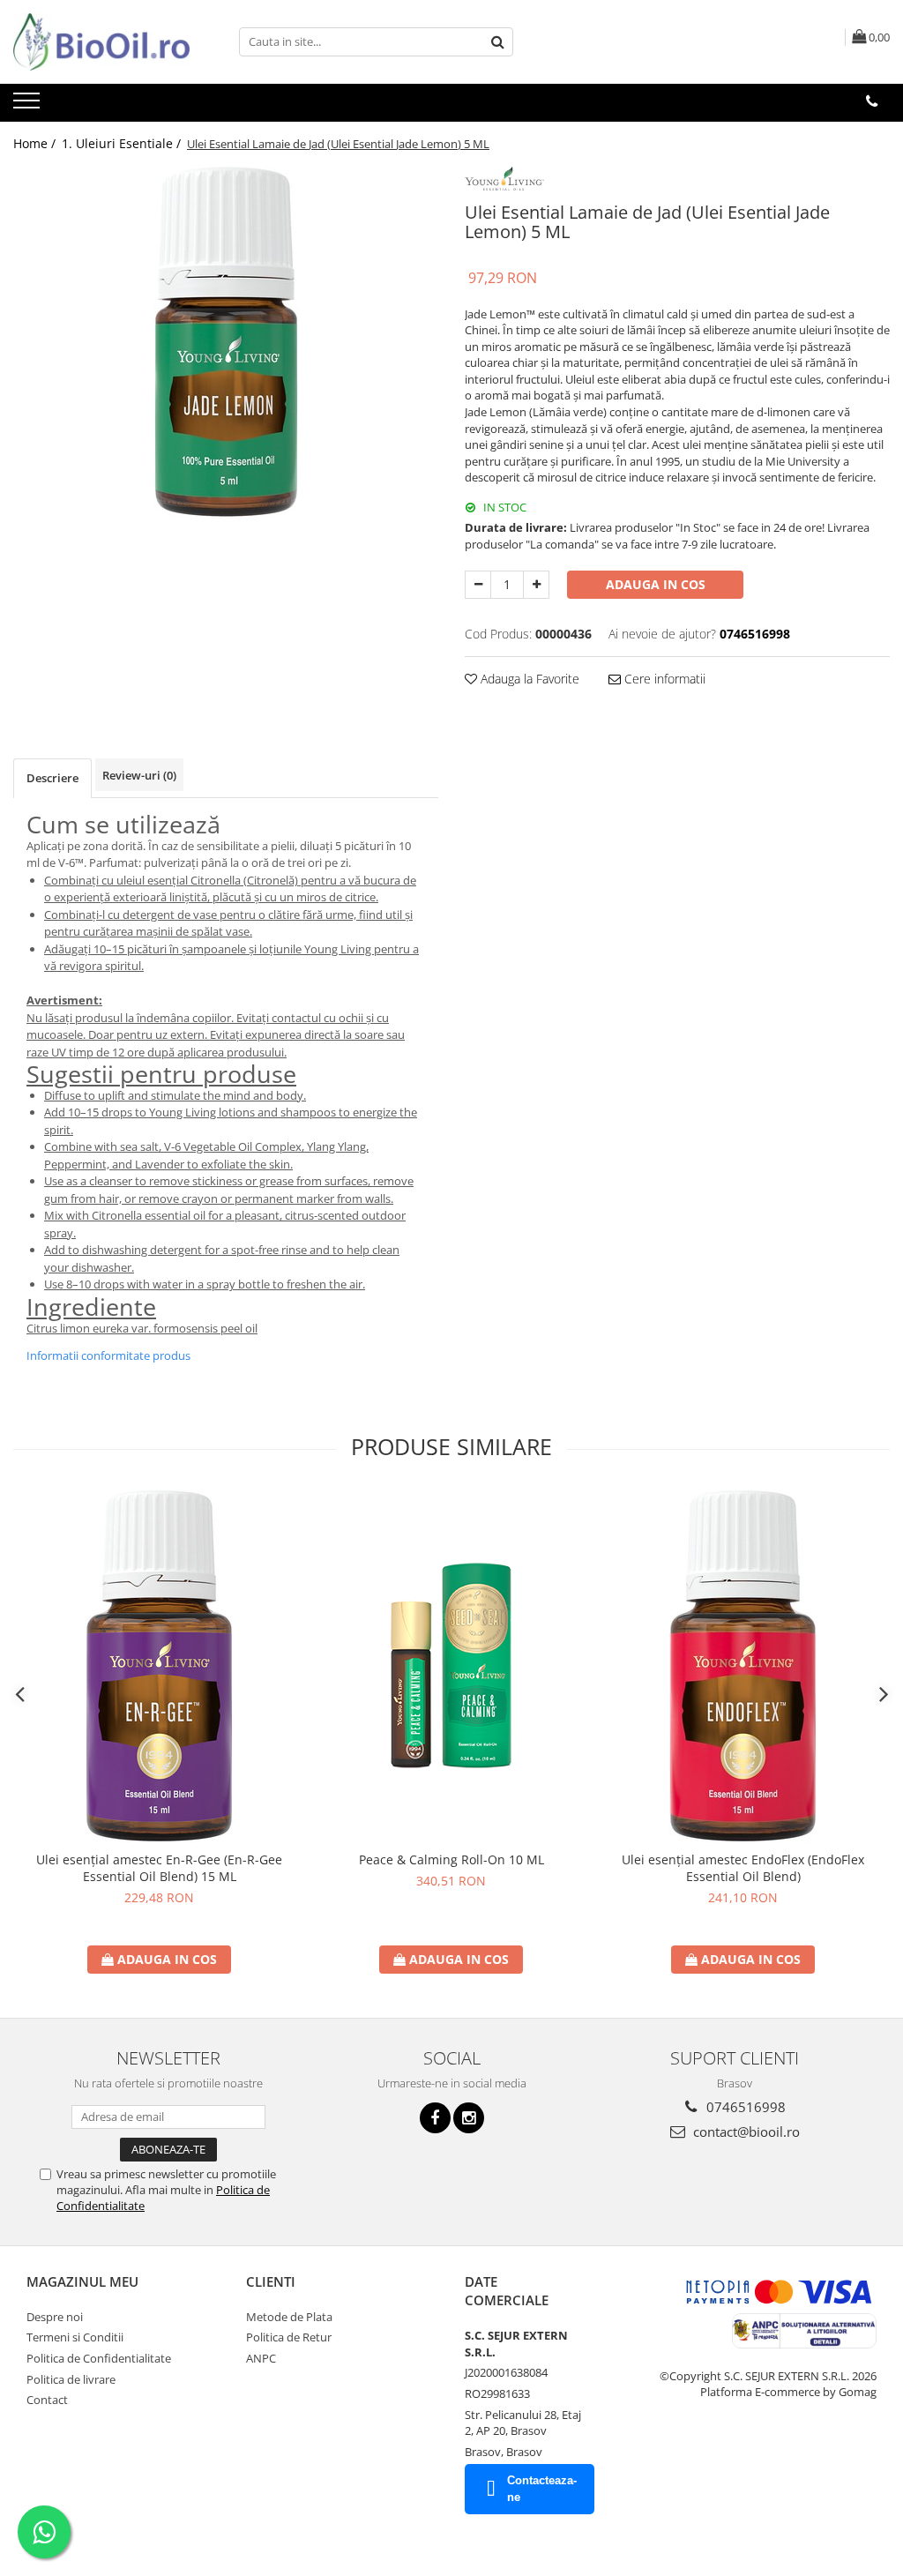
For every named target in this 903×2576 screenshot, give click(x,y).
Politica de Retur (289, 2337)
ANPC (261, 2358)
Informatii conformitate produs (108, 1355)
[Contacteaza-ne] (872, 101)
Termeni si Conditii (75, 2337)
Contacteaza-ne (542, 2489)
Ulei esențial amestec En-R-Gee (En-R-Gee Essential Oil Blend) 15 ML (159, 1868)
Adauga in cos (656, 584)
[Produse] (29, 106)
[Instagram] (469, 2118)
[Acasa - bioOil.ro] (101, 42)
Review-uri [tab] (139, 775)
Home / (36, 143)
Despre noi (55, 2317)
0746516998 (744, 2107)
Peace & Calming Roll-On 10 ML (451, 1859)
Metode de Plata (289, 2317)
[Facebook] (435, 2118)
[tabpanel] (226, 342)
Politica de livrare (71, 2379)
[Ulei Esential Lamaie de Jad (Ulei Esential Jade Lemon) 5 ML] (226, 342)
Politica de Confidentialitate (99, 2358)
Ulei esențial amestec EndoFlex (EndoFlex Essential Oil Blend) (743, 1868)
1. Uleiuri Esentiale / (123, 143)
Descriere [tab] (52, 778)
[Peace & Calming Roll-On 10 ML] (451, 1666)
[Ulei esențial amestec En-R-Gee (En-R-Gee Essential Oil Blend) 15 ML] (160, 1666)
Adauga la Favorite (528, 679)
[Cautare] (497, 42)
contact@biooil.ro (745, 2132)
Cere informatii (663, 679)
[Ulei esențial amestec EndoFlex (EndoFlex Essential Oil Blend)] (743, 1666)
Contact (47, 2400)
